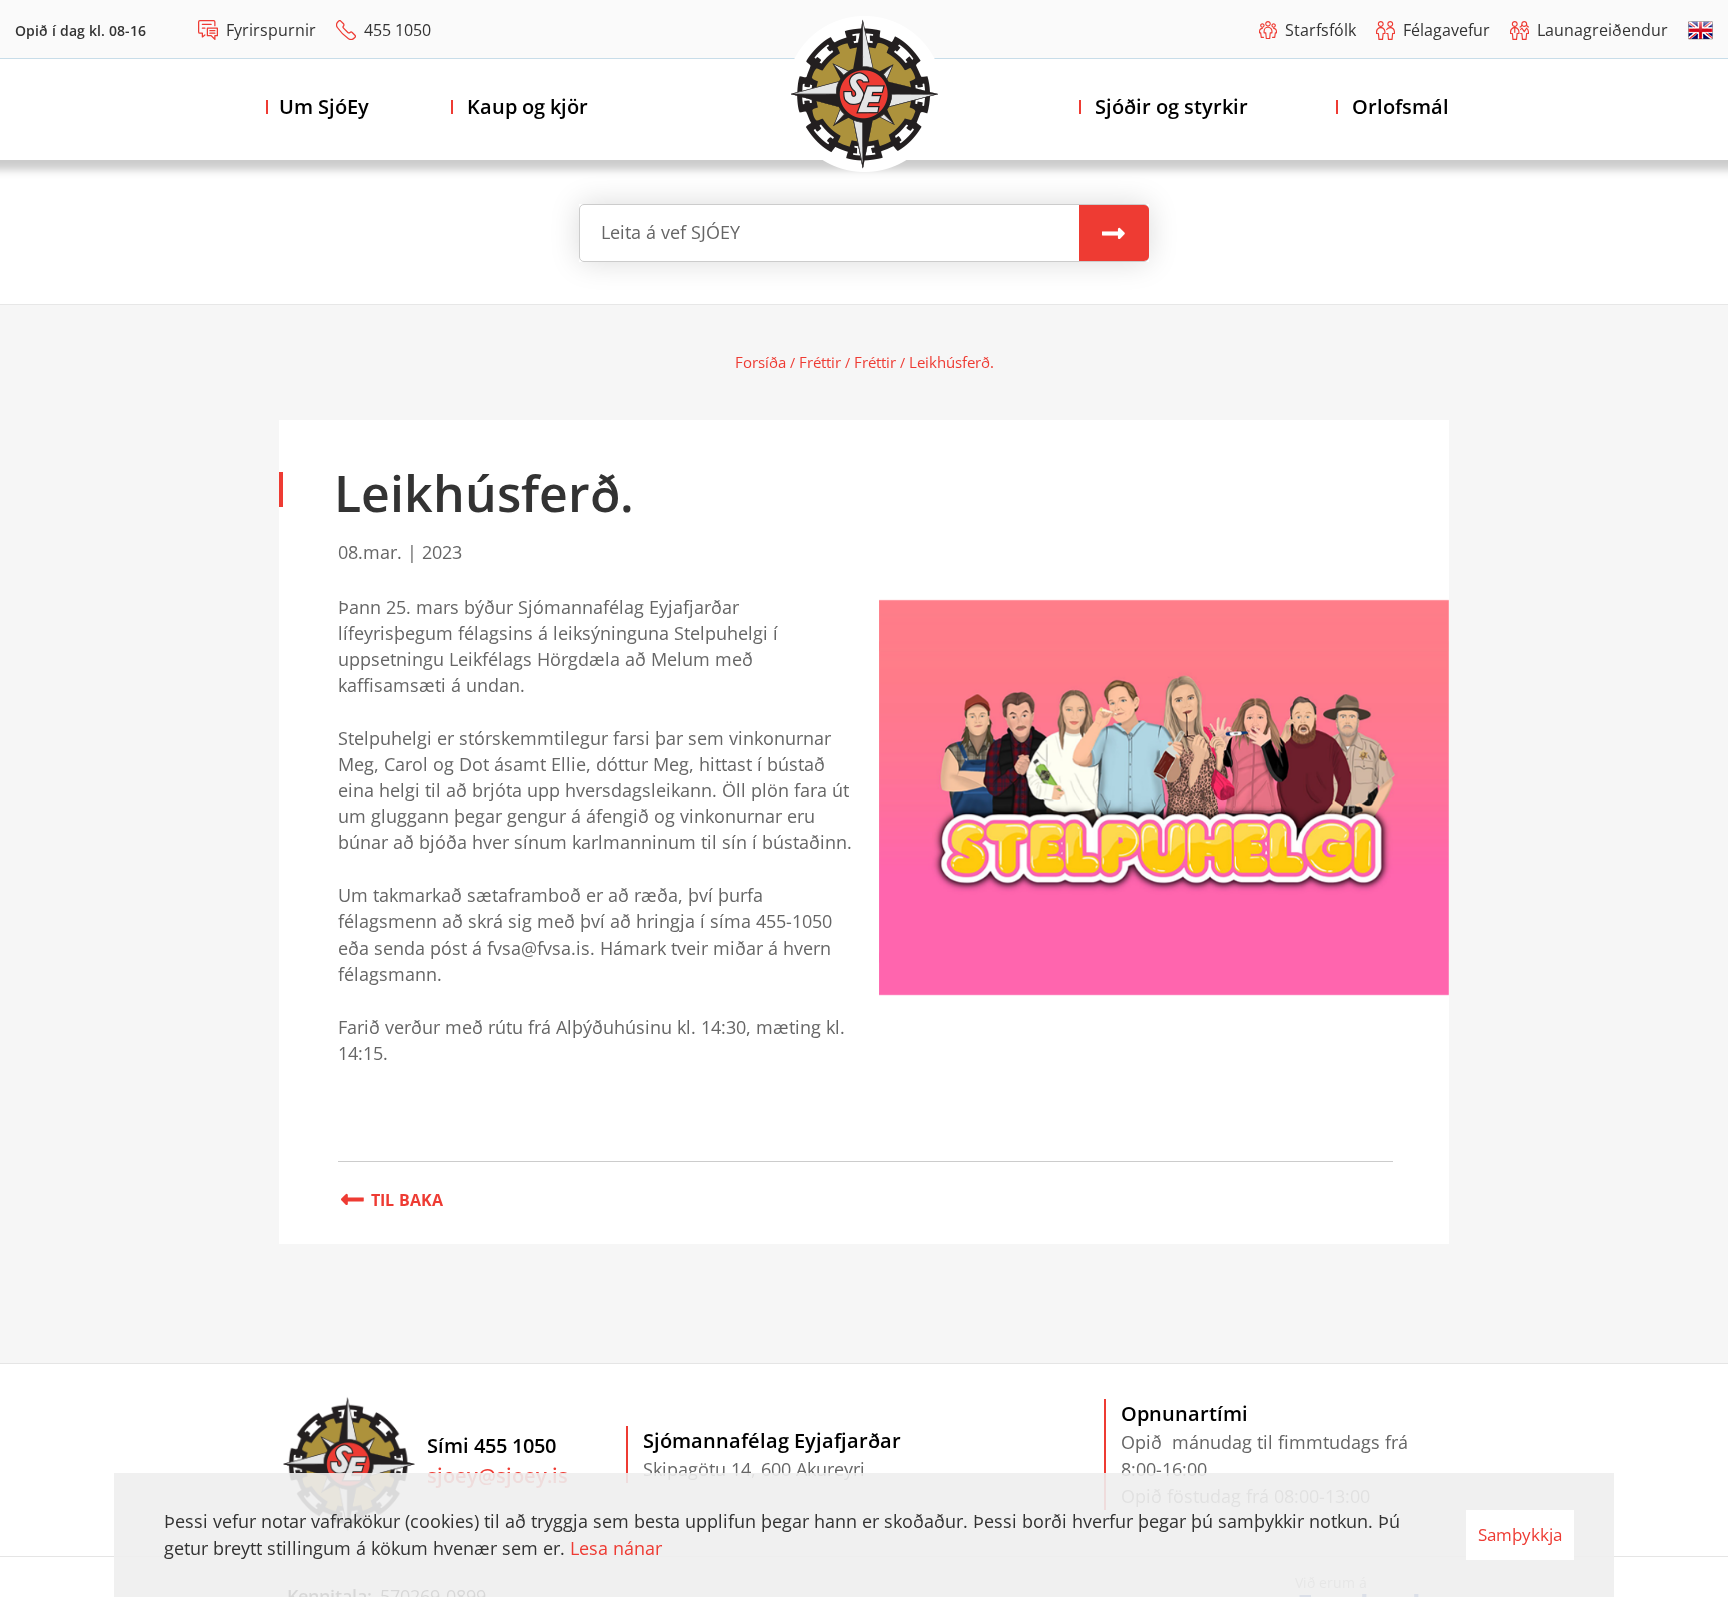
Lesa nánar (616, 1548)
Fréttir (820, 362)
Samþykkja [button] (1520, 1534)
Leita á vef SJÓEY (670, 232)
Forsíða (760, 362)
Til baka (407, 1200)
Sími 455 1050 (491, 1445)
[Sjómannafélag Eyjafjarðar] (864, 94)
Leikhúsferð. (951, 362)
